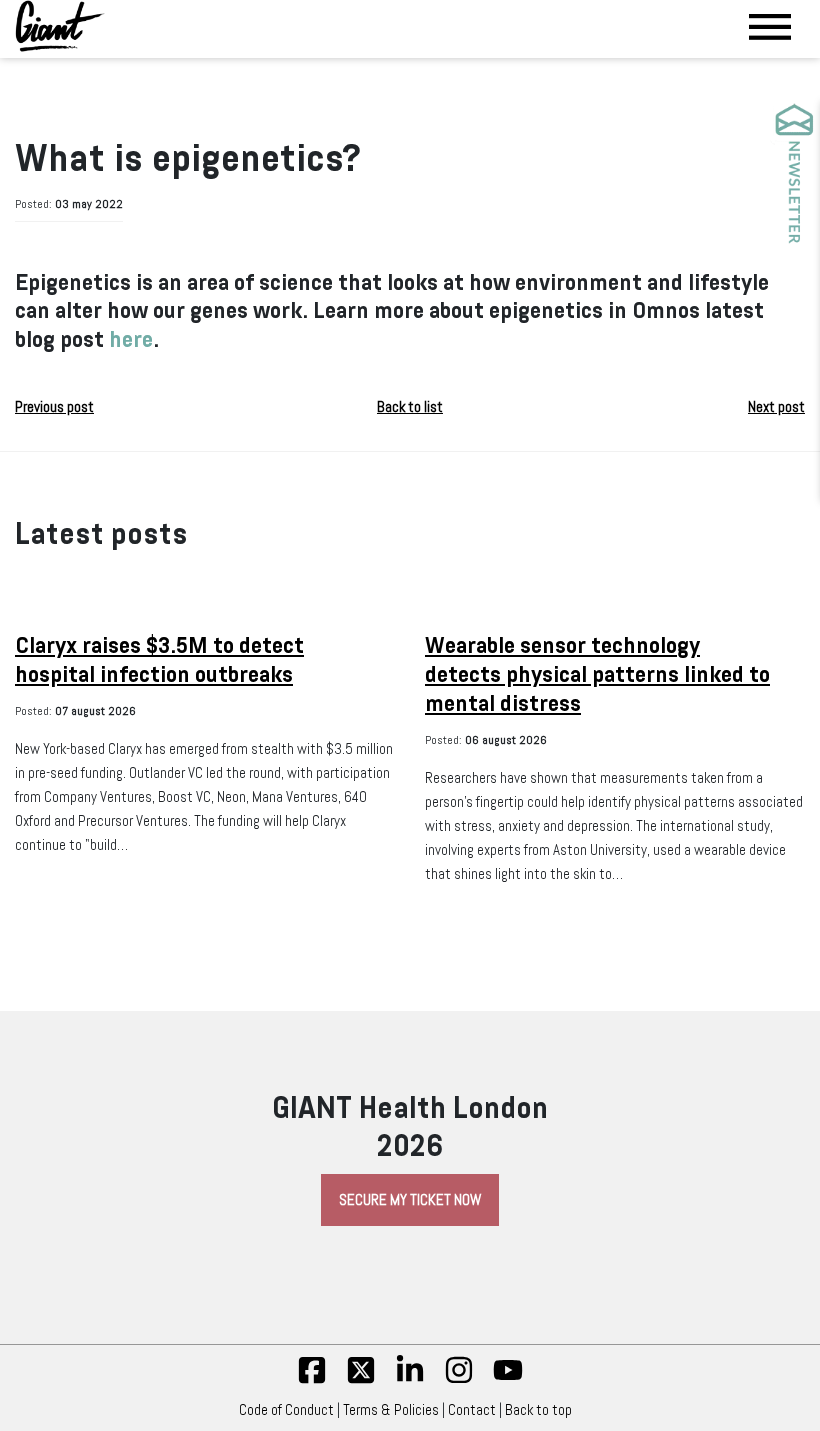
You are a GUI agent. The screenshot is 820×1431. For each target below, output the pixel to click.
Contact (472, 1410)
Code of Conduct (286, 1410)
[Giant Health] (60, 26)
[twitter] (361, 1380)
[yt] (508, 1380)
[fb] (312, 1380)
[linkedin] (410, 1380)
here (131, 339)
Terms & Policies (391, 1410)
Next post (776, 407)
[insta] (459, 1380)
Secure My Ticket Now (410, 1200)
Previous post (54, 407)
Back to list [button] (410, 407)
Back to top (538, 1410)
